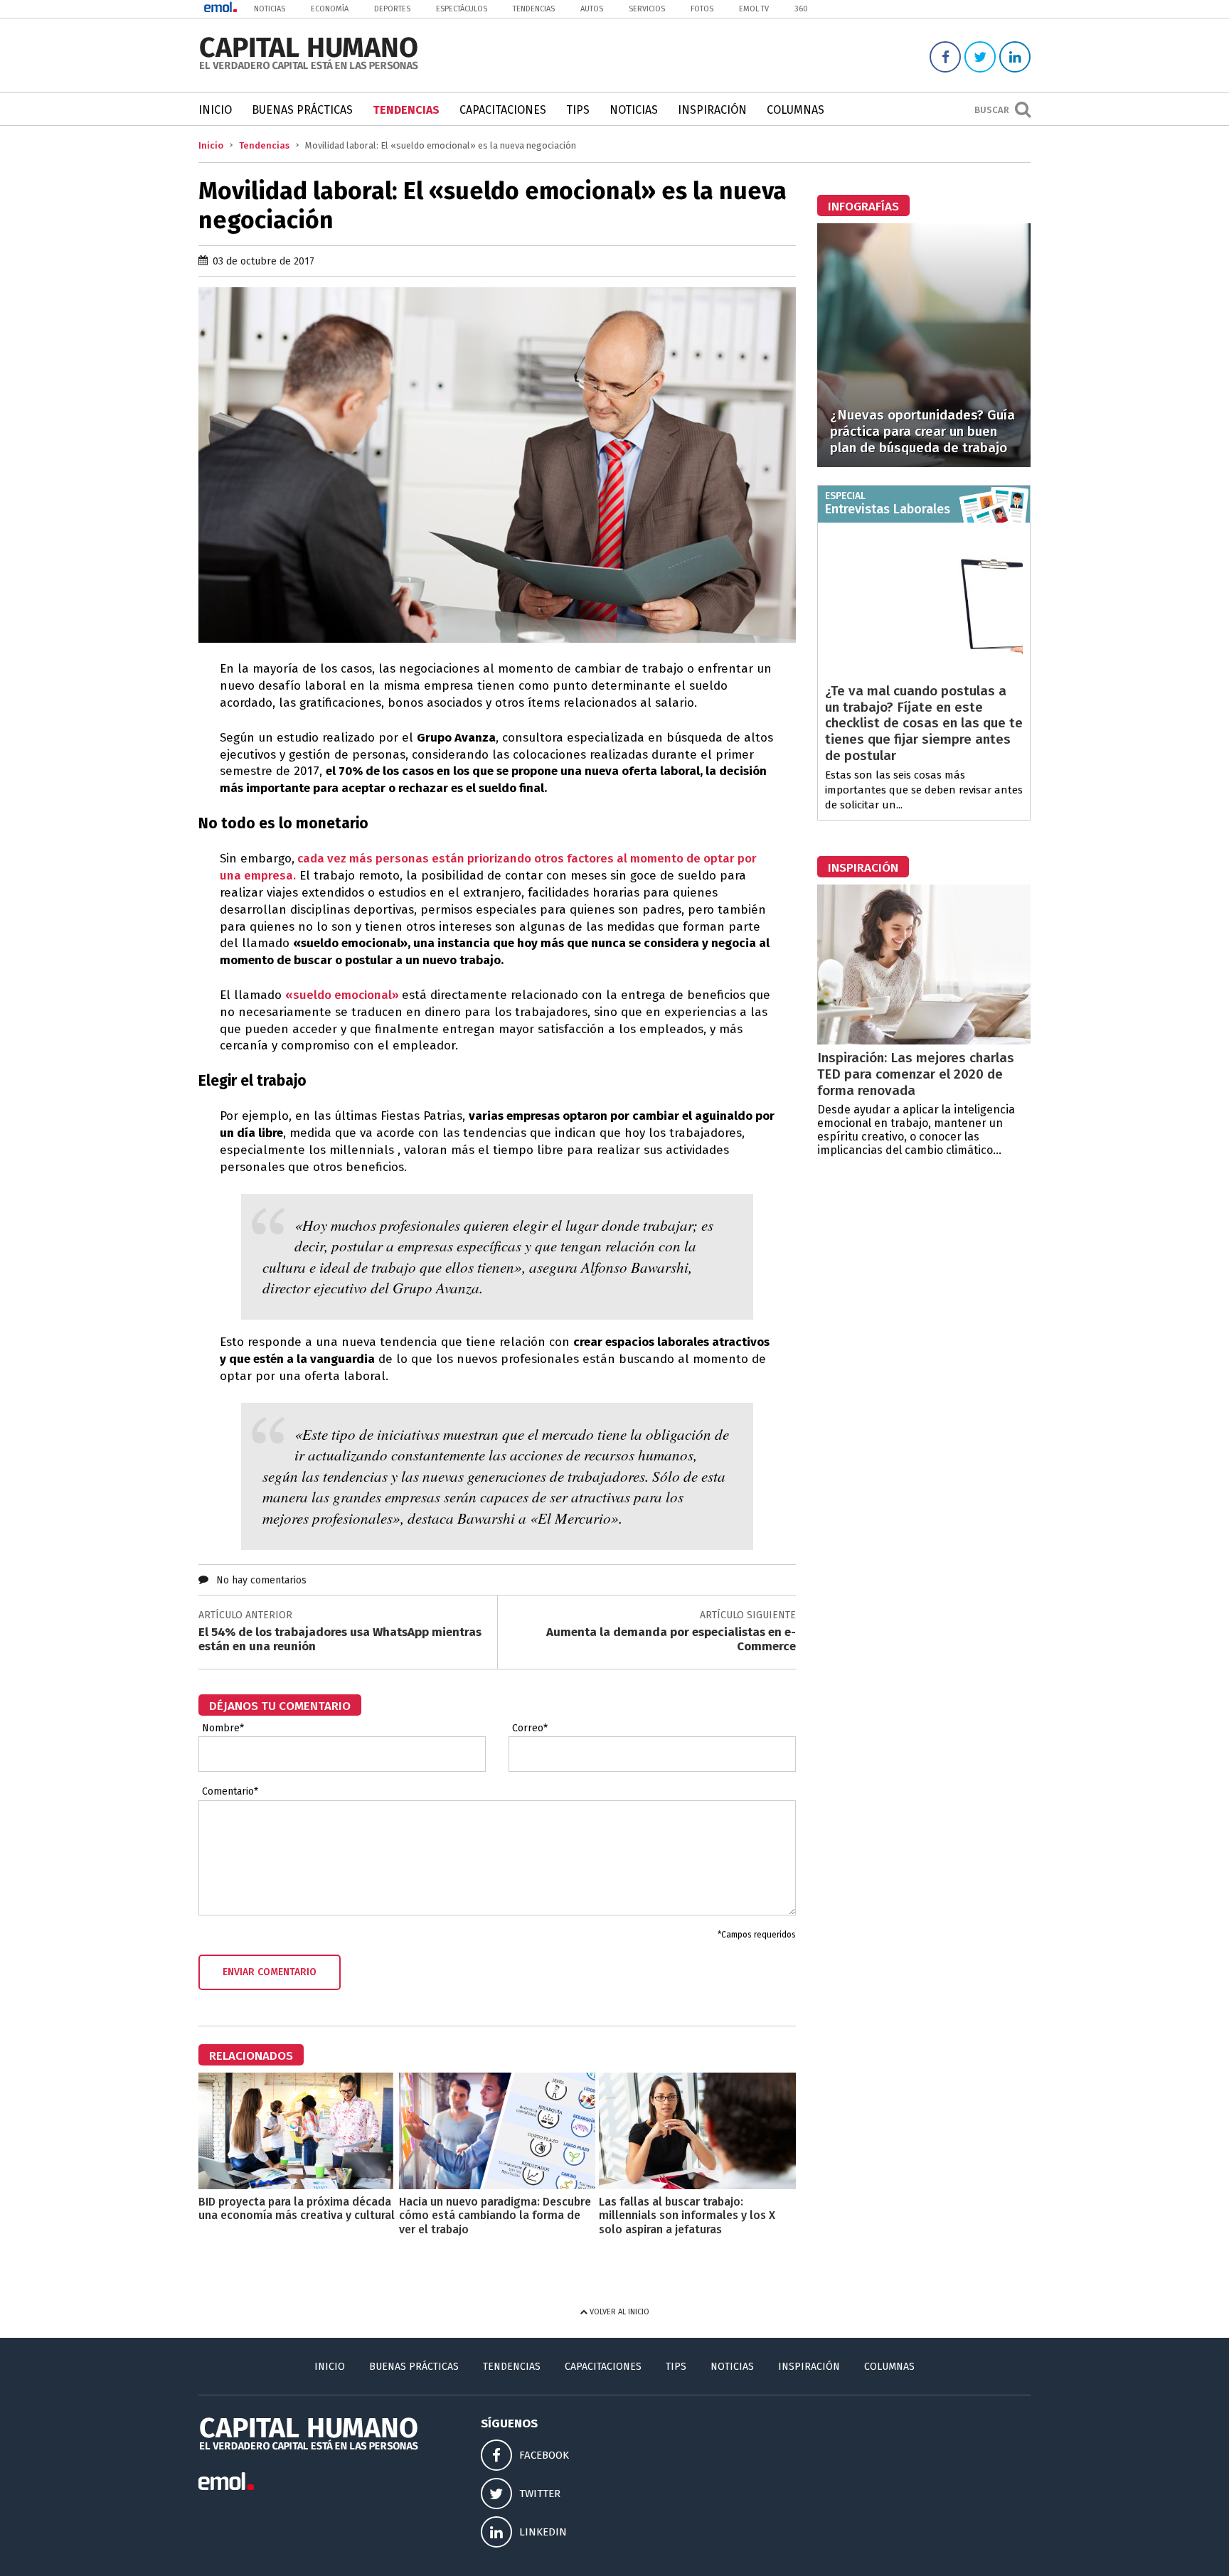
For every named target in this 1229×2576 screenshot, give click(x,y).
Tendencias (534, 9)
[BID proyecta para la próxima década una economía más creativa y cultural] (297, 2185)
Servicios (647, 9)
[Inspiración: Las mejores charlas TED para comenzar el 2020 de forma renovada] (924, 1041)
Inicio (215, 110)
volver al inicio (618, 2312)
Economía (330, 9)
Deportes (392, 9)
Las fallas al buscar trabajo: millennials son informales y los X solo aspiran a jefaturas (687, 2215)
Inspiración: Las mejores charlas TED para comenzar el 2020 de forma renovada (916, 1074)
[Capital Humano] (309, 68)
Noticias (270, 9)
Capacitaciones (503, 110)
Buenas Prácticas (302, 110)
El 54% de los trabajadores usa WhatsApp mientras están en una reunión (340, 1639)
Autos (592, 9)
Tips (578, 110)
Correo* (530, 1728)
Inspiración (712, 110)
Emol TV (754, 9)
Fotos (702, 9)
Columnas (796, 110)
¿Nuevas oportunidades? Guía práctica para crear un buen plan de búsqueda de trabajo (922, 431)
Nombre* (223, 1728)
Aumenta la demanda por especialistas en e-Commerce (671, 1639)
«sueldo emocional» (344, 995)
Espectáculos (462, 9)
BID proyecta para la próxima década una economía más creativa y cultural (297, 2208)
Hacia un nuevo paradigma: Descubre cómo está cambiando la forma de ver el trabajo (495, 2215)
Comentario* (230, 1792)
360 (801, 9)
